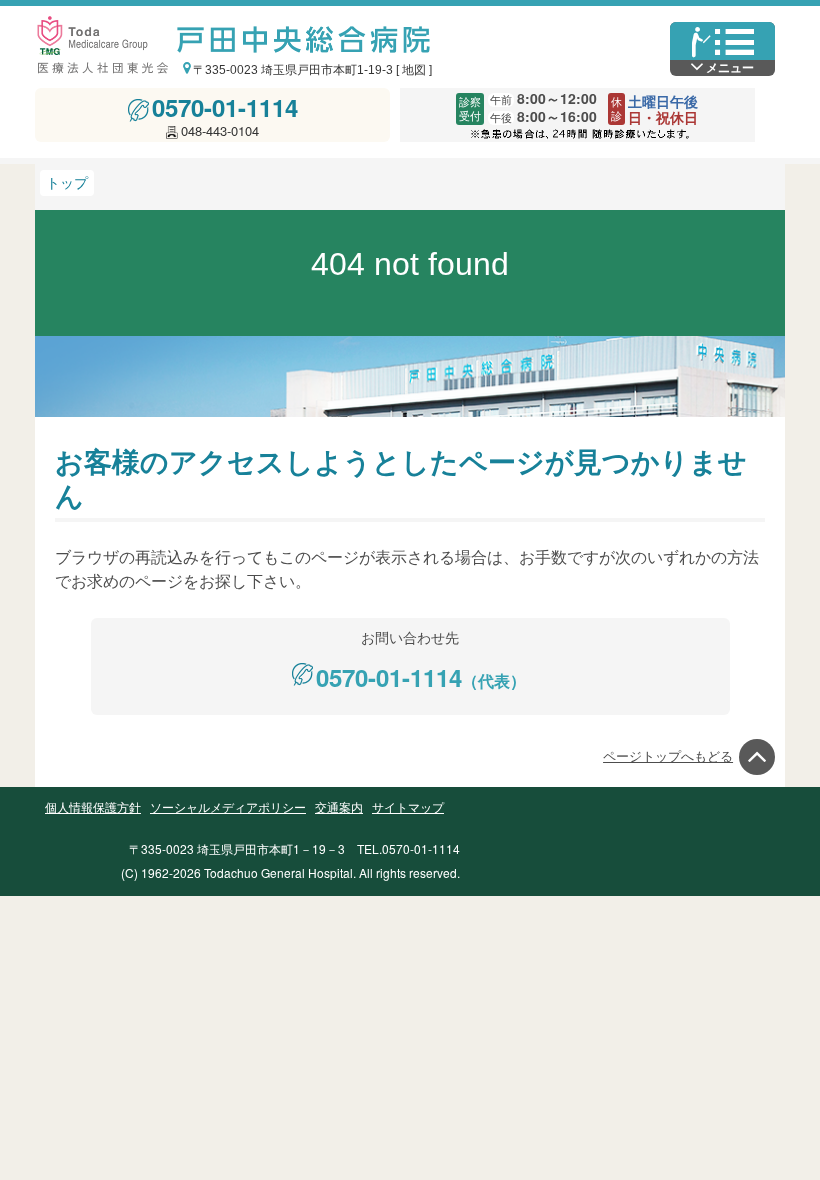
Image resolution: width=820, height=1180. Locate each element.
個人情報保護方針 (93, 808)
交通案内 (339, 808)
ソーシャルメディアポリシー (228, 808)
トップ (67, 183)
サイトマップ (408, 808)
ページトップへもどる (668, 756)
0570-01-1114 (225, 107)
